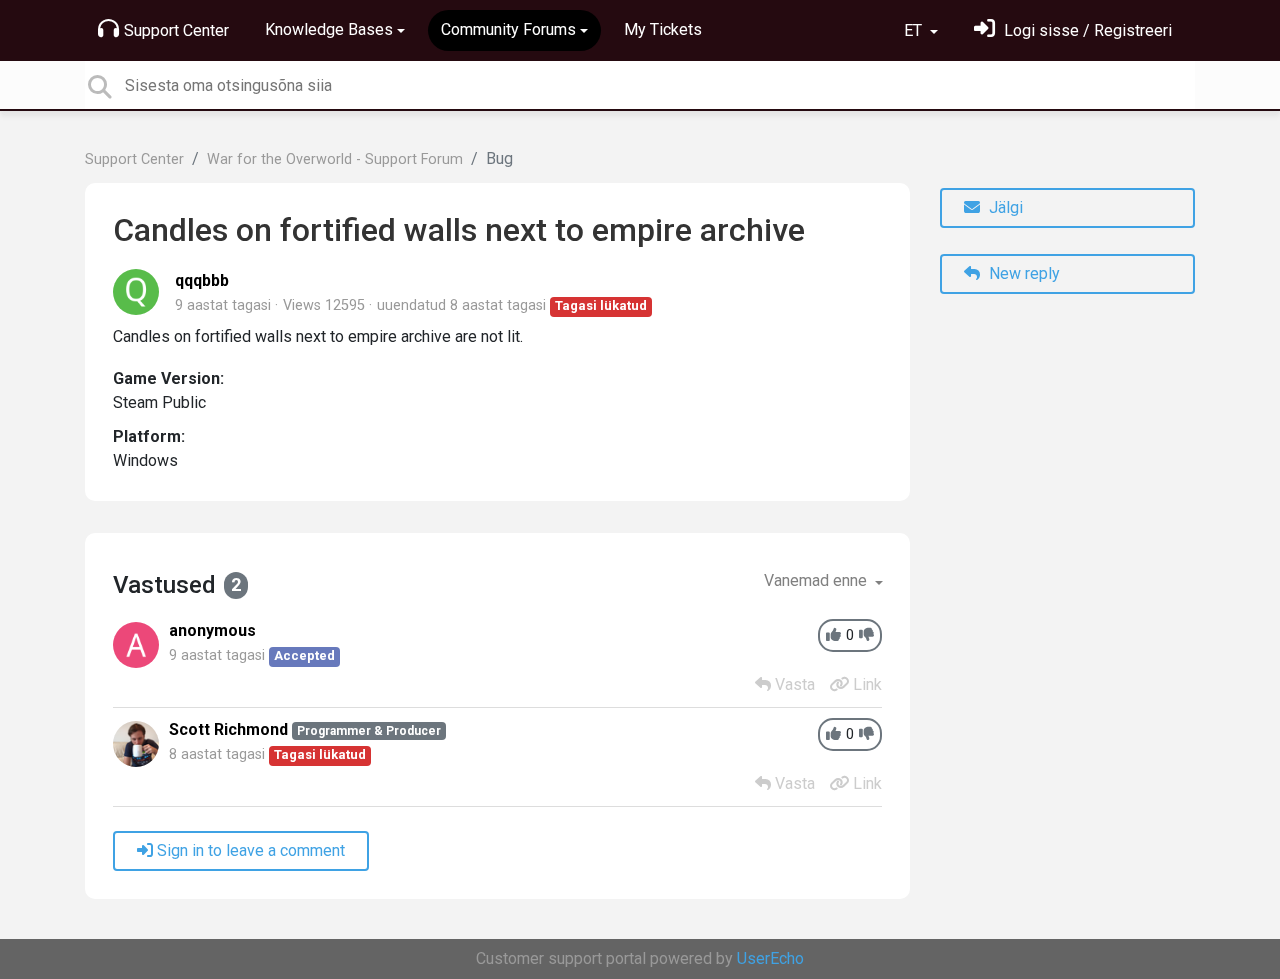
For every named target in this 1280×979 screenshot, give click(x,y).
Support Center (176, 30)
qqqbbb (202, 280)
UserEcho (770, 958)
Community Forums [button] (508, 29)
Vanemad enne (817, 580)
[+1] (833, 635)
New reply (1022, 273)
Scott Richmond (228, 729)
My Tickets (663, 29)
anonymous (212, 630)
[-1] (866, 635)
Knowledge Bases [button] (329, 29)
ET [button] (915, 30)
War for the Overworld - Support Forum (335, 159)
